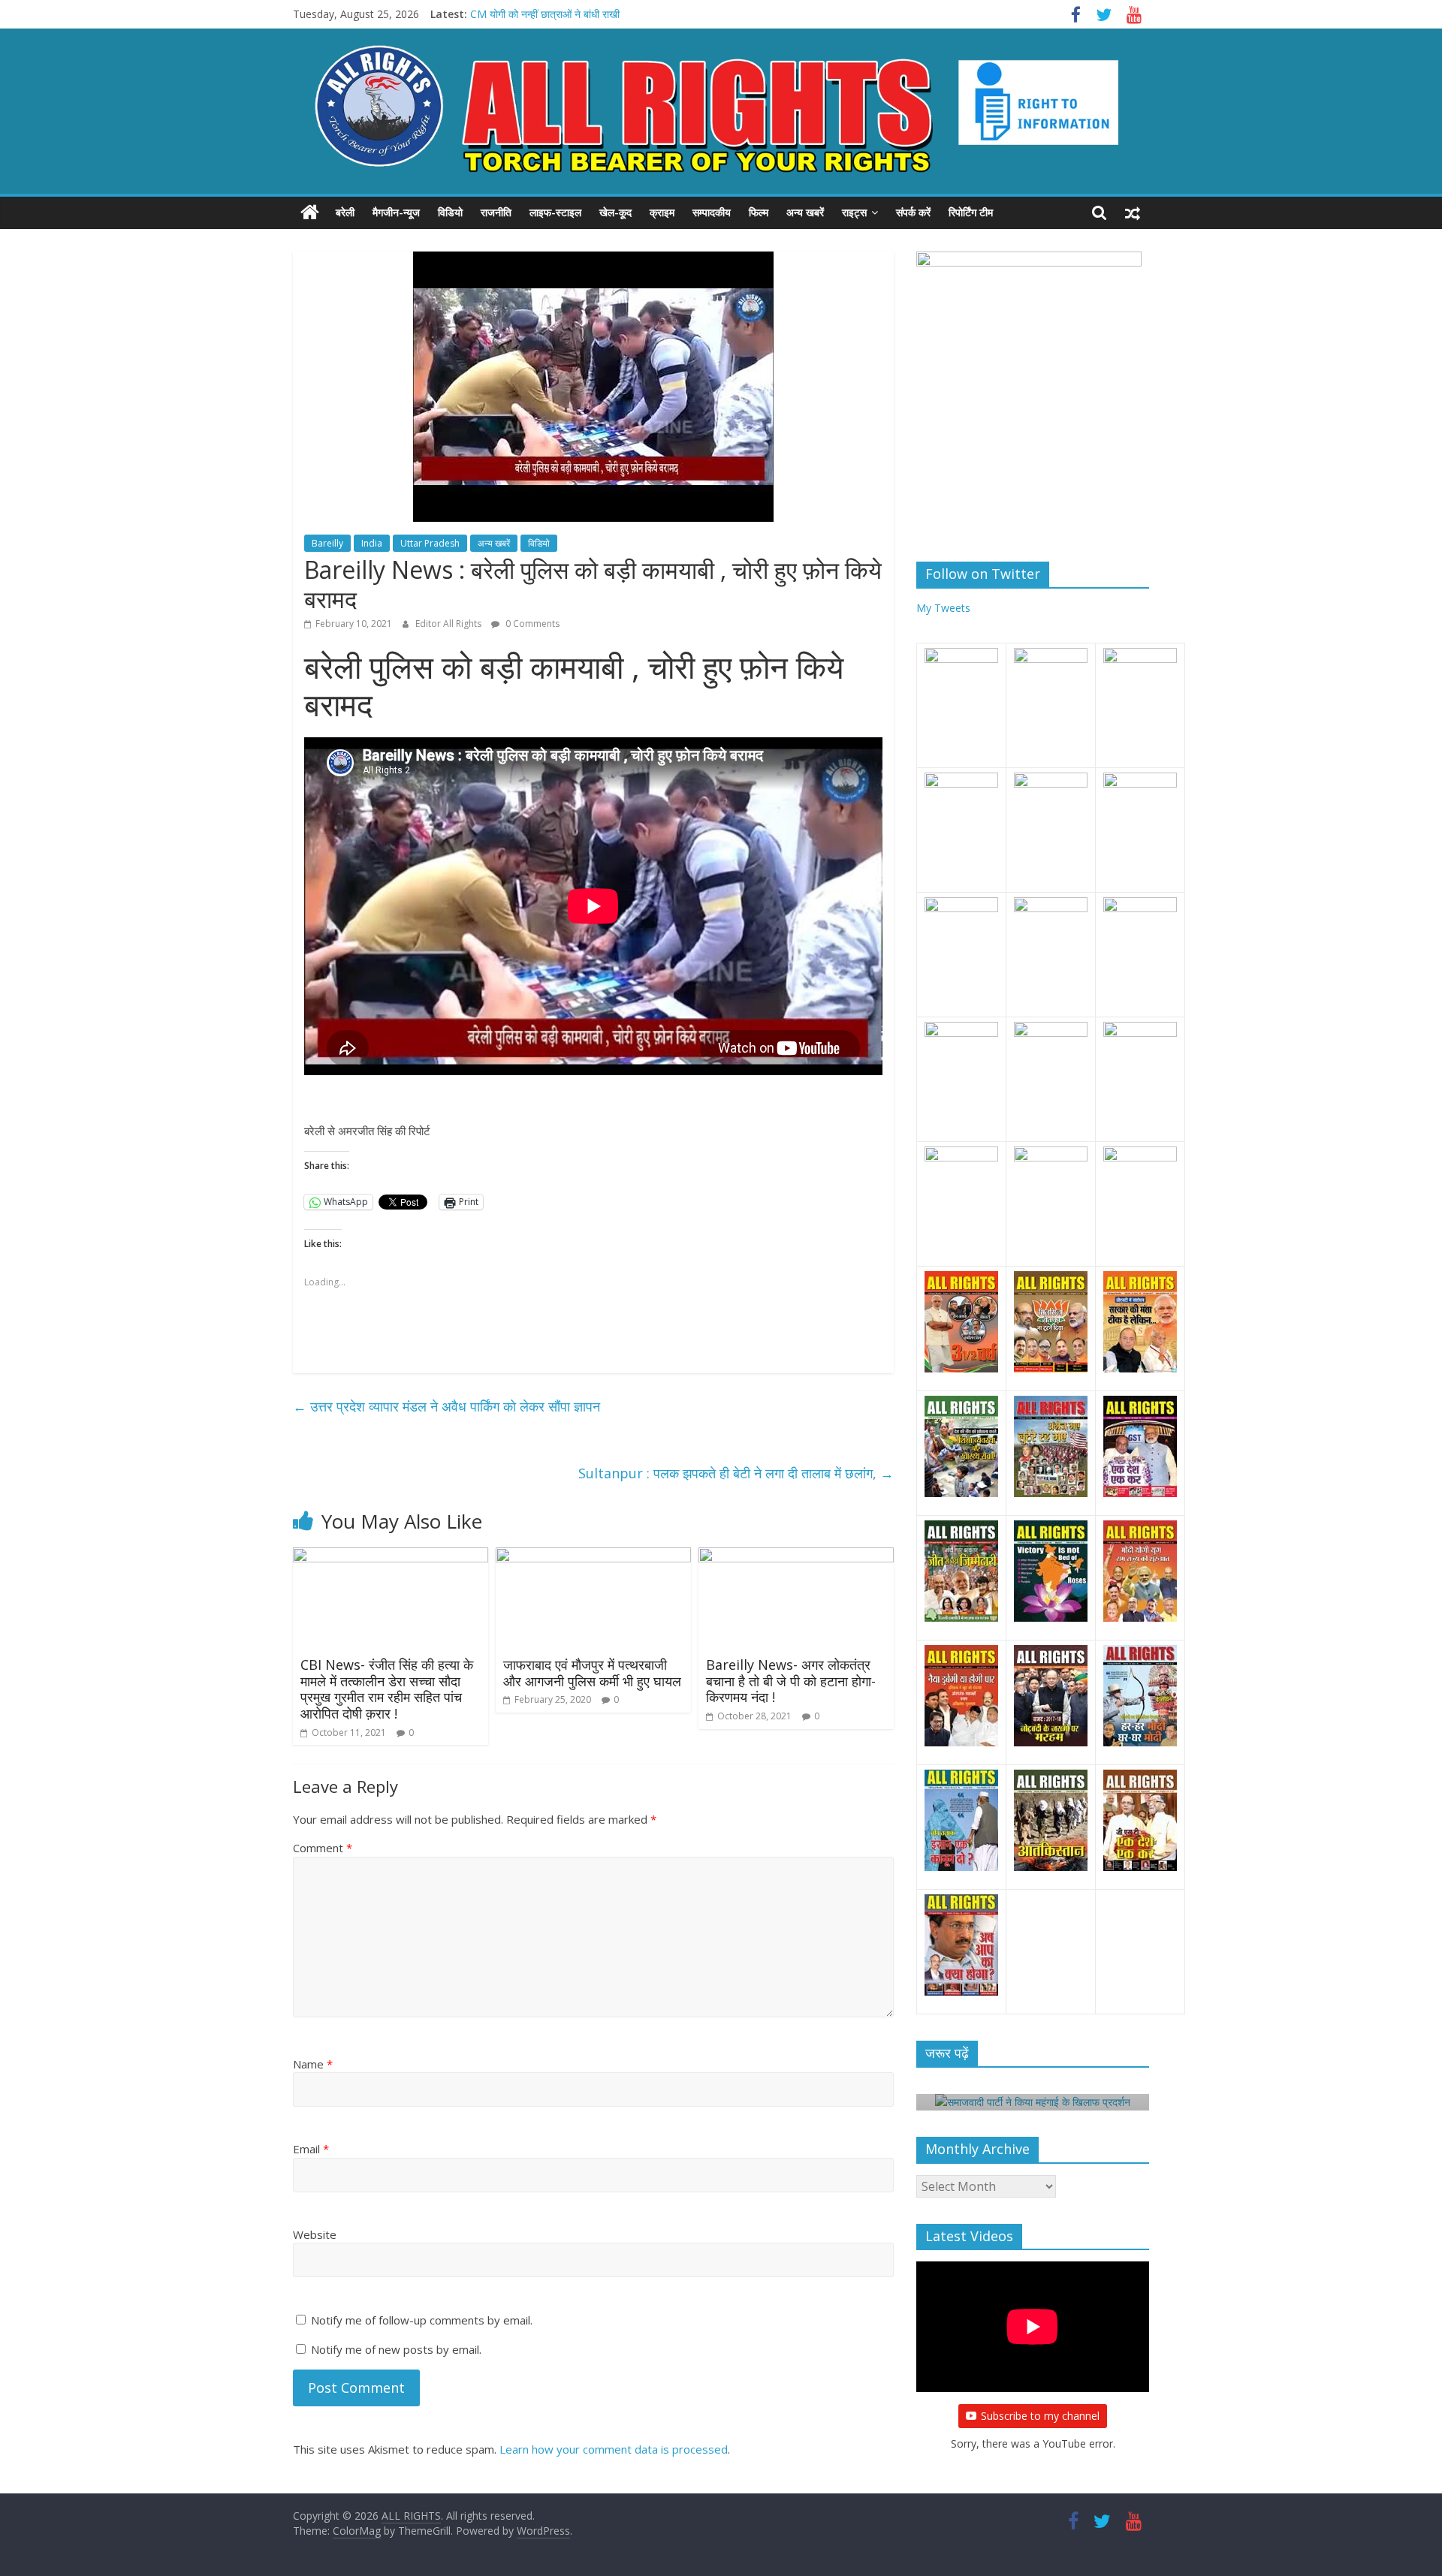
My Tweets (943, 608)
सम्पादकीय (712, 212)
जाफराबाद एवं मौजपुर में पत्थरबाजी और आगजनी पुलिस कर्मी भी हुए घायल (592, 1673)
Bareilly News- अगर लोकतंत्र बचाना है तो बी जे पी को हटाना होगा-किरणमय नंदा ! (791, 1681)
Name (313, 2064)
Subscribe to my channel (1040, 2416)
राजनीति (496, 212)
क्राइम (662, 212)
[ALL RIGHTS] (310, 212)
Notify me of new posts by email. (396, 2349)
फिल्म (759, 212)
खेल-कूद (615, 212)
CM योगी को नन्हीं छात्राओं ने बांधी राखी (545, 14)
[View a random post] (1133, 212)
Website (315, 2234)
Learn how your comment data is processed (614, 2449)
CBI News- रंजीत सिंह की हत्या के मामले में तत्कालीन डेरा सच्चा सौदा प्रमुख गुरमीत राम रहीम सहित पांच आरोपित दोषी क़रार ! (387, 1689)
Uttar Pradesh (430, 543)
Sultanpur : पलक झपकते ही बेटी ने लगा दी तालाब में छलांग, (736, 1473)
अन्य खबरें (805, 212)
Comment (323, 1848)
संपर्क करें (913, 212)
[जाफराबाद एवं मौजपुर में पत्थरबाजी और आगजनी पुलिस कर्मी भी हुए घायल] (593, 1556)
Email (311, 2149)
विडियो (450, 212)
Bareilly (327, 543)
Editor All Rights (449, 624)
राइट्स (854, 212)
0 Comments (531, 624)
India (372, 543)
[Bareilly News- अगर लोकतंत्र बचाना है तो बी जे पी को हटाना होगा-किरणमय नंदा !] (796, 1556)
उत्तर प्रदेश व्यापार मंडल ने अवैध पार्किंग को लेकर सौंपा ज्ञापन (446, 1406)
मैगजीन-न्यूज (396, 212)
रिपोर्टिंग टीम (971, 212)
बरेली (345, 212)
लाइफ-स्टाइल (555, 212)
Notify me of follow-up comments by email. (422, 2320)
